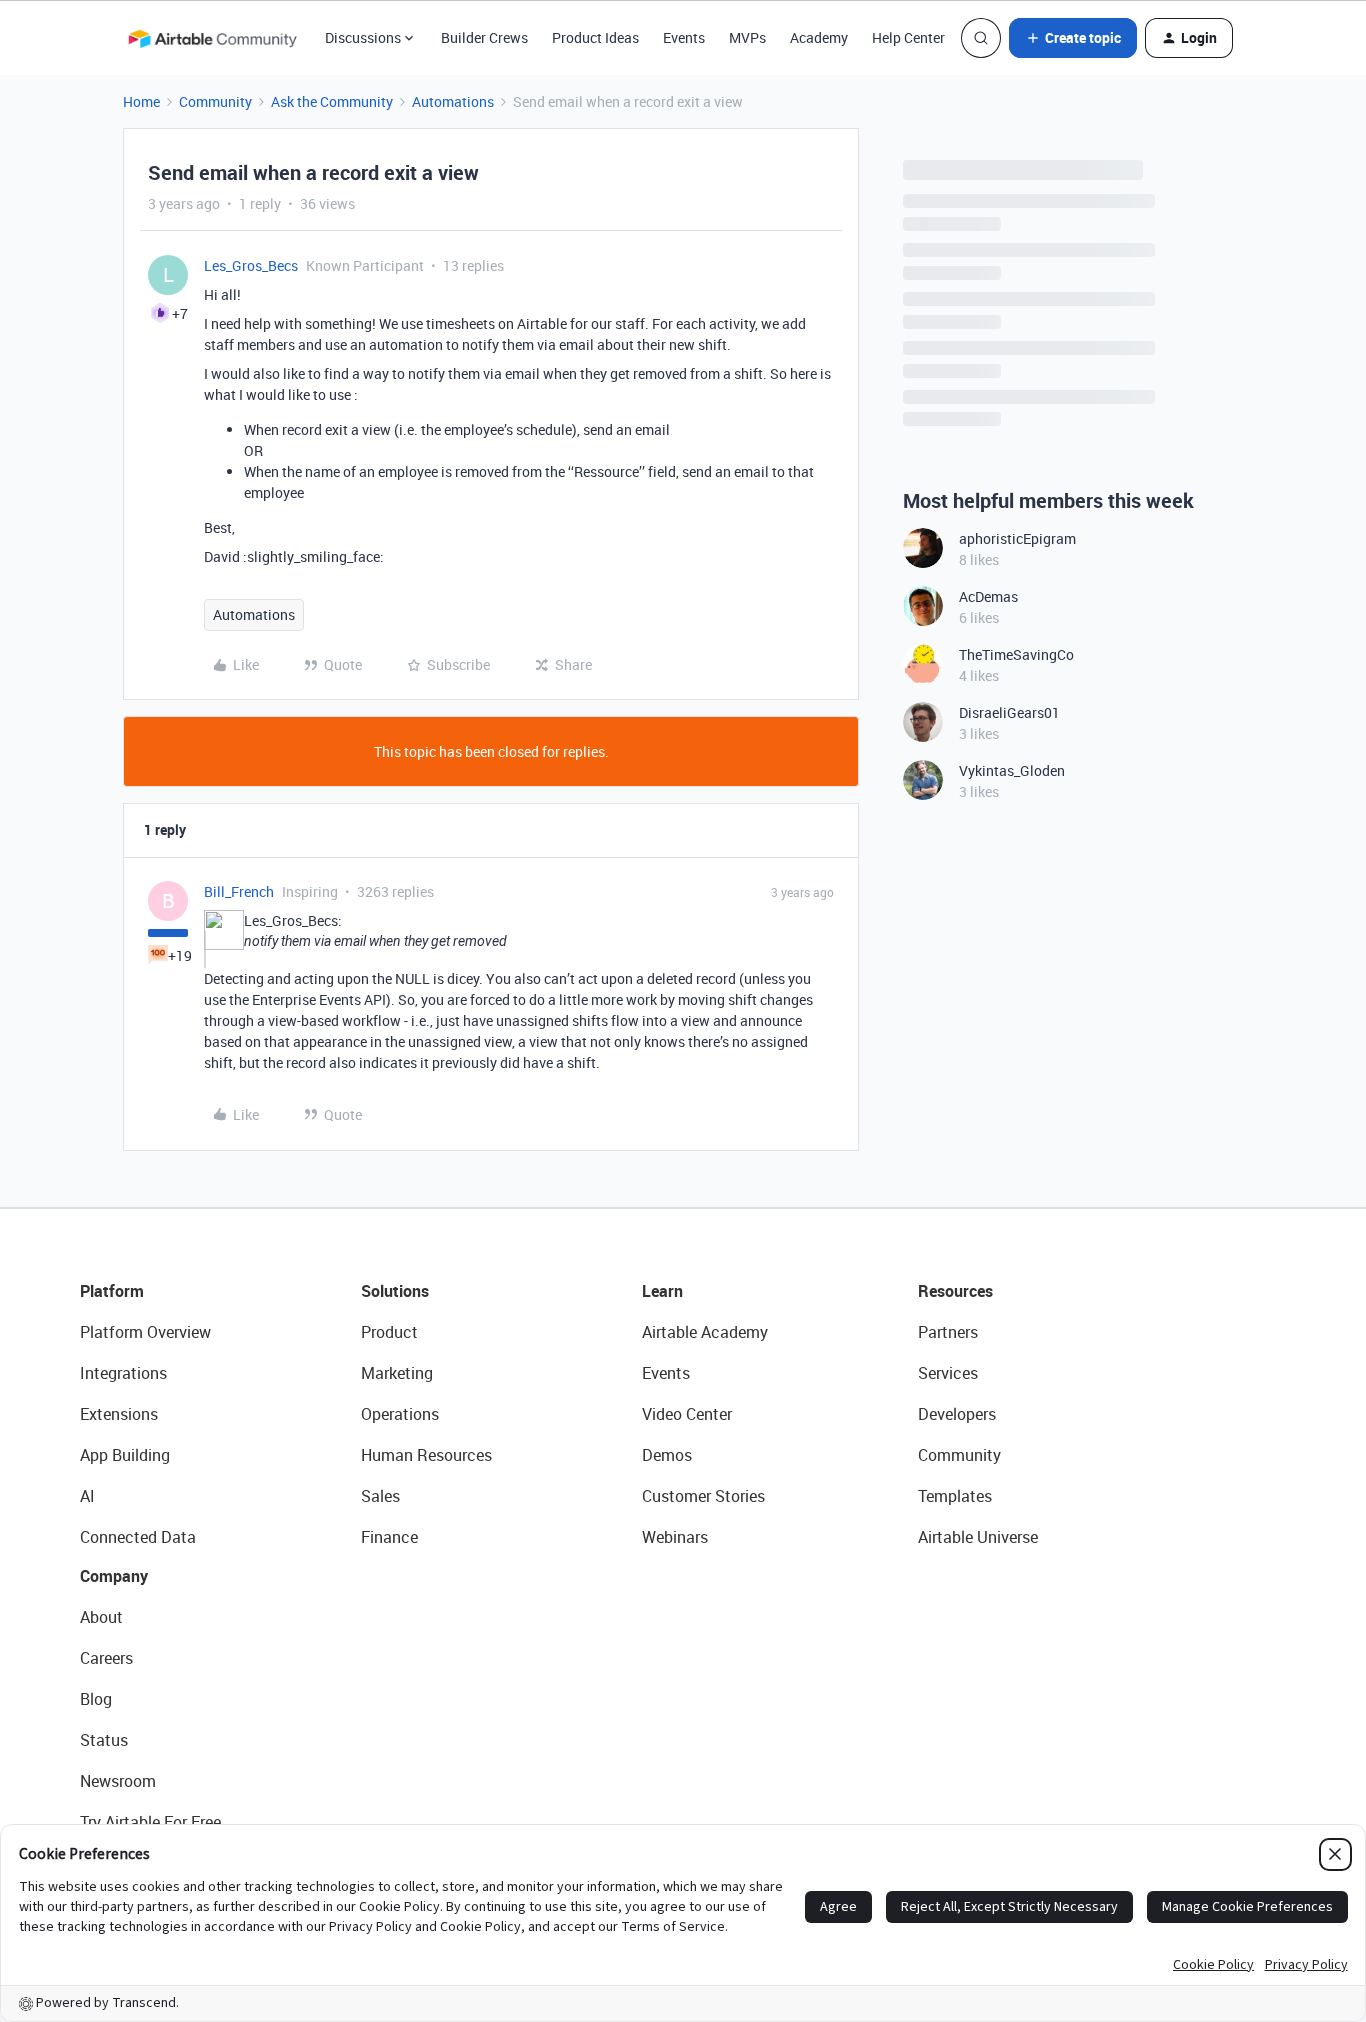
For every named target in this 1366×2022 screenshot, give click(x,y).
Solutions (395, 1291)
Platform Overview (145, 1332)
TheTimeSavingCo (1016, 654)
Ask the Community (332, 101)
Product (389, 1332)
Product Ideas (595, 37)
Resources (955, 1291)
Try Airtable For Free (150, 1822)
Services (948, 1373)
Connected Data (138, 1537)
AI (87, 1496)
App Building (125, 1455)
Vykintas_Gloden (1012, 770)
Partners (948, 1332)
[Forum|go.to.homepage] (212, 38)
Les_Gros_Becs (251, 265)
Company (114, 1576)
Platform (112, 1291)
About (101, 1617)
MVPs (747, 37)
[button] (1073, 38)
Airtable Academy (705, 1332)
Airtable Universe (978, 1537)
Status (104, 1740)
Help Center (908, 37)
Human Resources (426, 1455)
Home (141, 101)
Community (215, 101)
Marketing (397, 1373)
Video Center (687, 1414)
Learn (662, 1291)
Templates (955, 1496)
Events (684, 37)
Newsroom (118, 1781)
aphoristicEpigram (1017, 538)
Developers (957, 1414)
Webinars (675, 1537)
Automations (453, 101)
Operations (400, 1414)
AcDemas (988, 596)
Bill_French (239, 891)
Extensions (119, 1414)
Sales (380, 1496)
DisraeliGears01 (1009, 712)
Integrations (123, 1373)
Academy (819, 37)
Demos (667, 1455)
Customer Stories (703, 1496)
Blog (96, 1699)
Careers (106, 1658)
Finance (389, 1537)
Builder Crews (484, 37)
